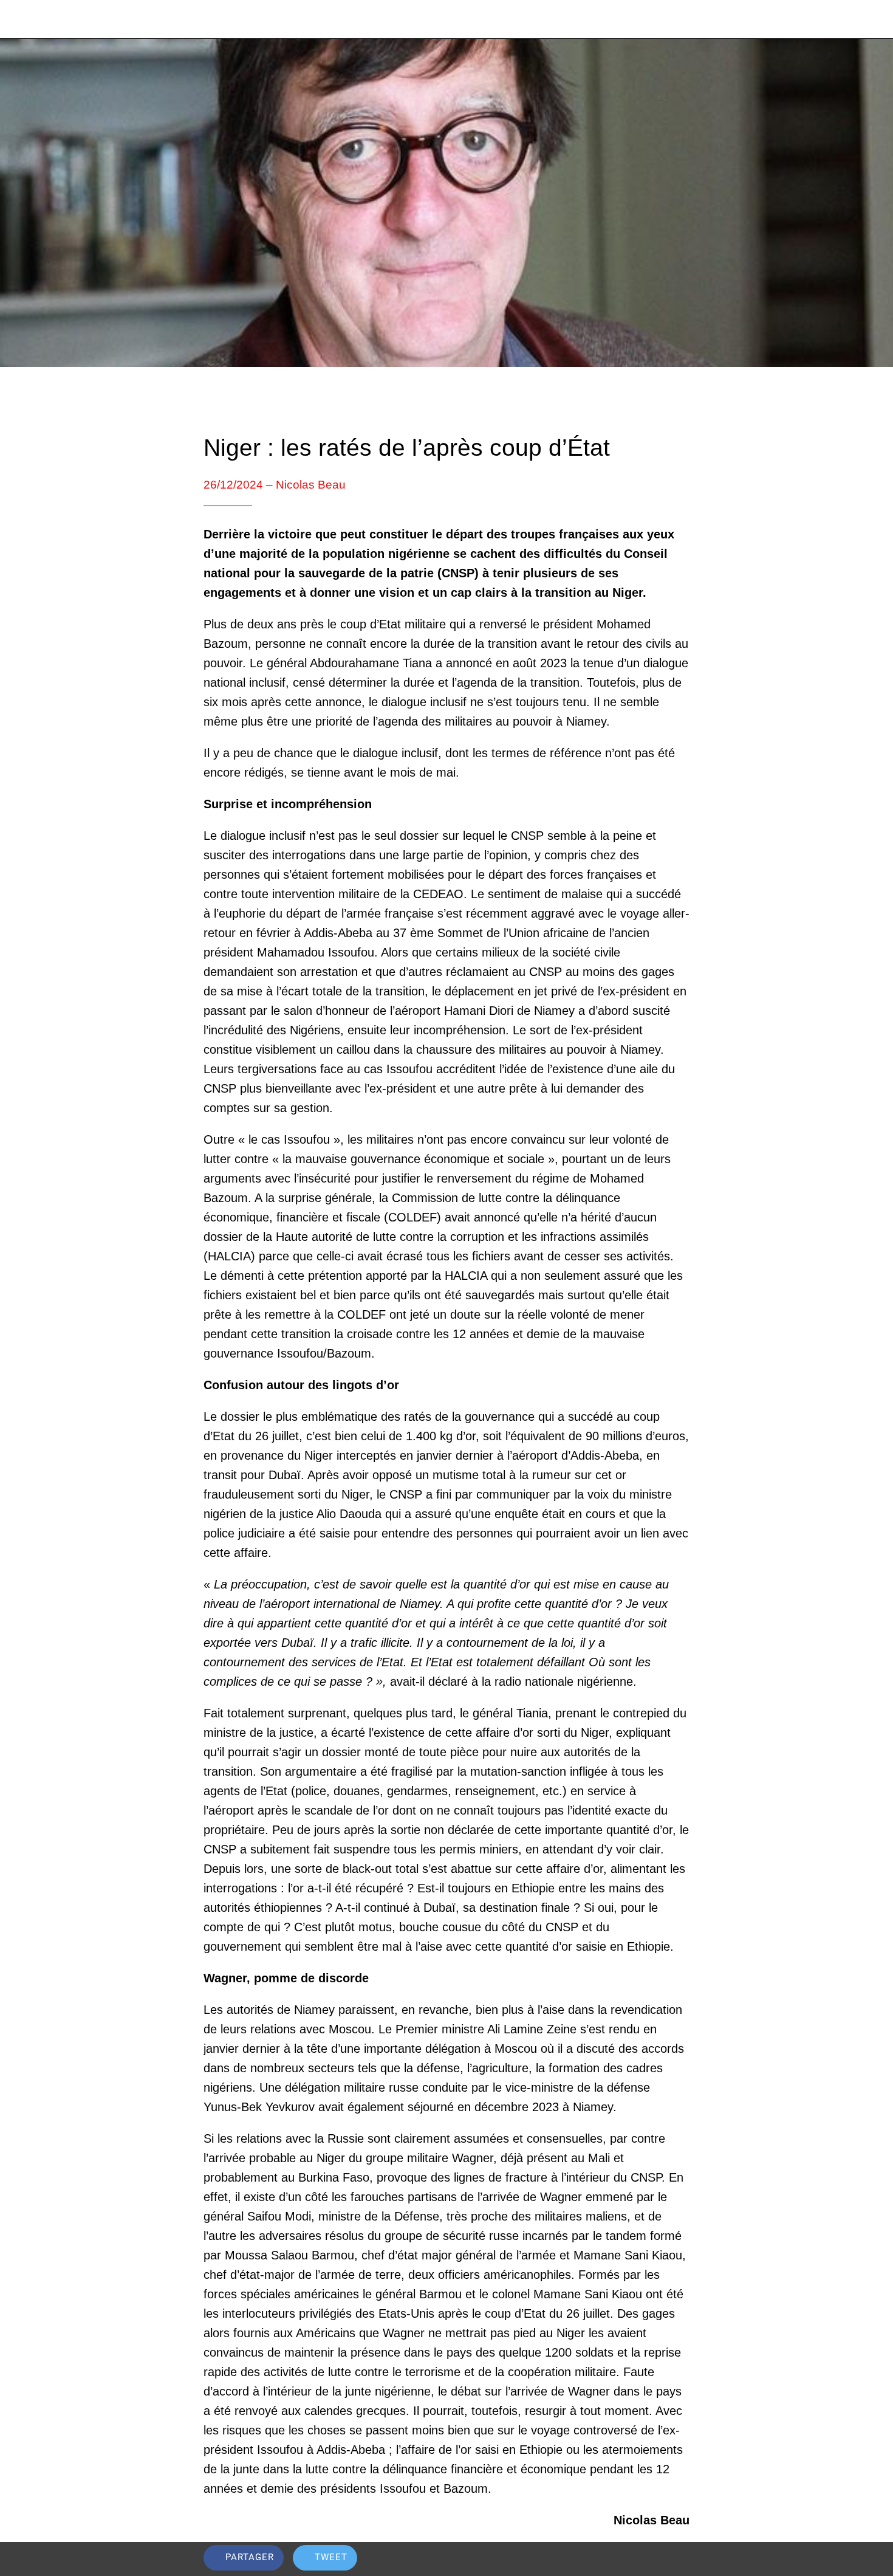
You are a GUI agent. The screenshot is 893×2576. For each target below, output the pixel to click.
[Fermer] (24, 19)
